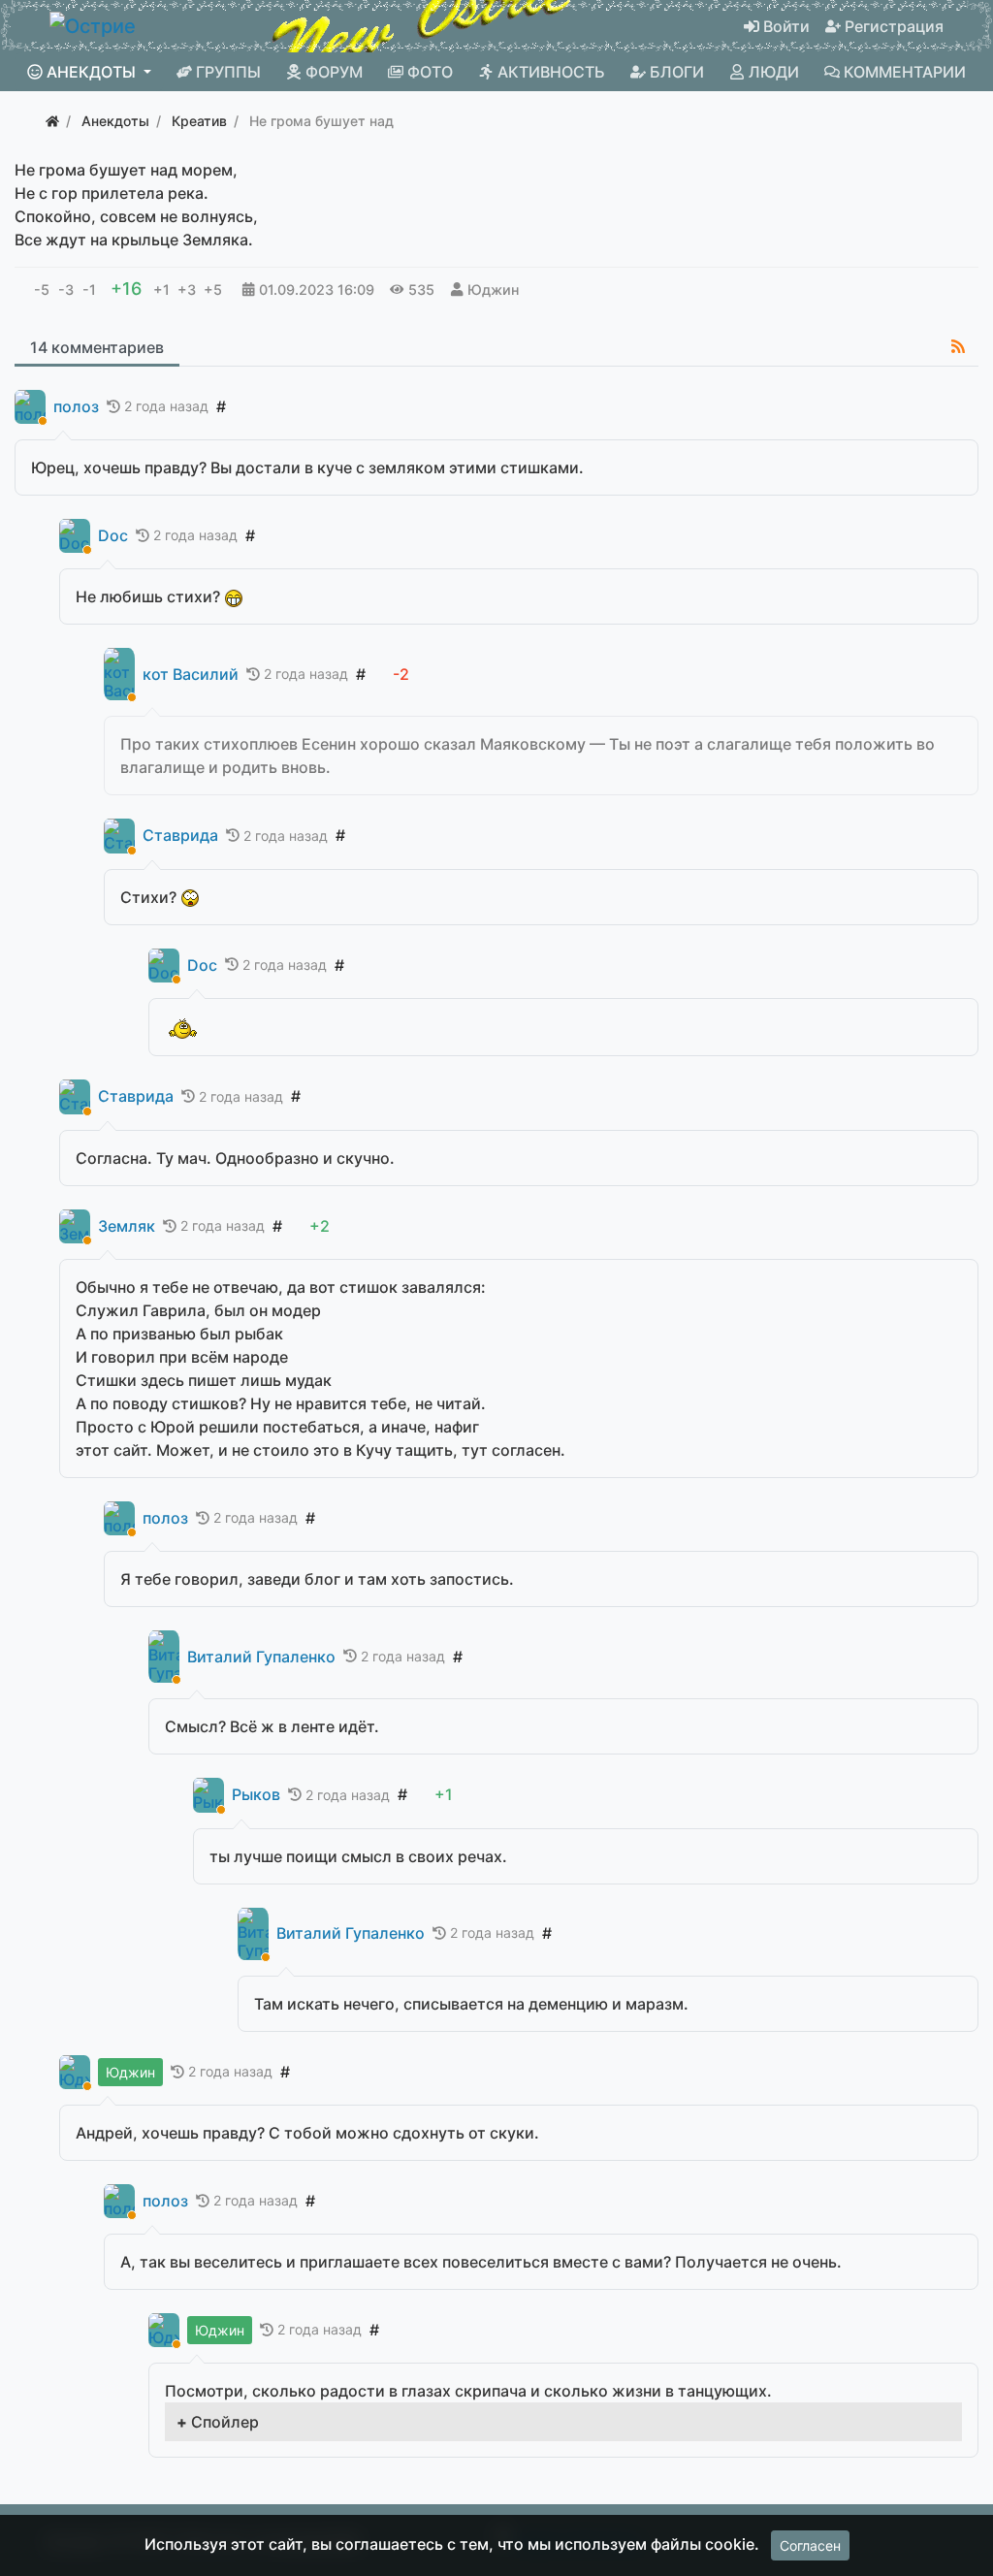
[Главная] (52, 121)
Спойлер (225, 2422)
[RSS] (958, 346)
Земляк (127, 1226)
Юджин (493, 290)
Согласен (810, 2545)
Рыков (256, 1795)
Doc (113, 536)
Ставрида (180, 836)
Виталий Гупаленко (261, 1657)
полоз (76, 407)
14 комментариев (97, 347)
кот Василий (191, 675)
